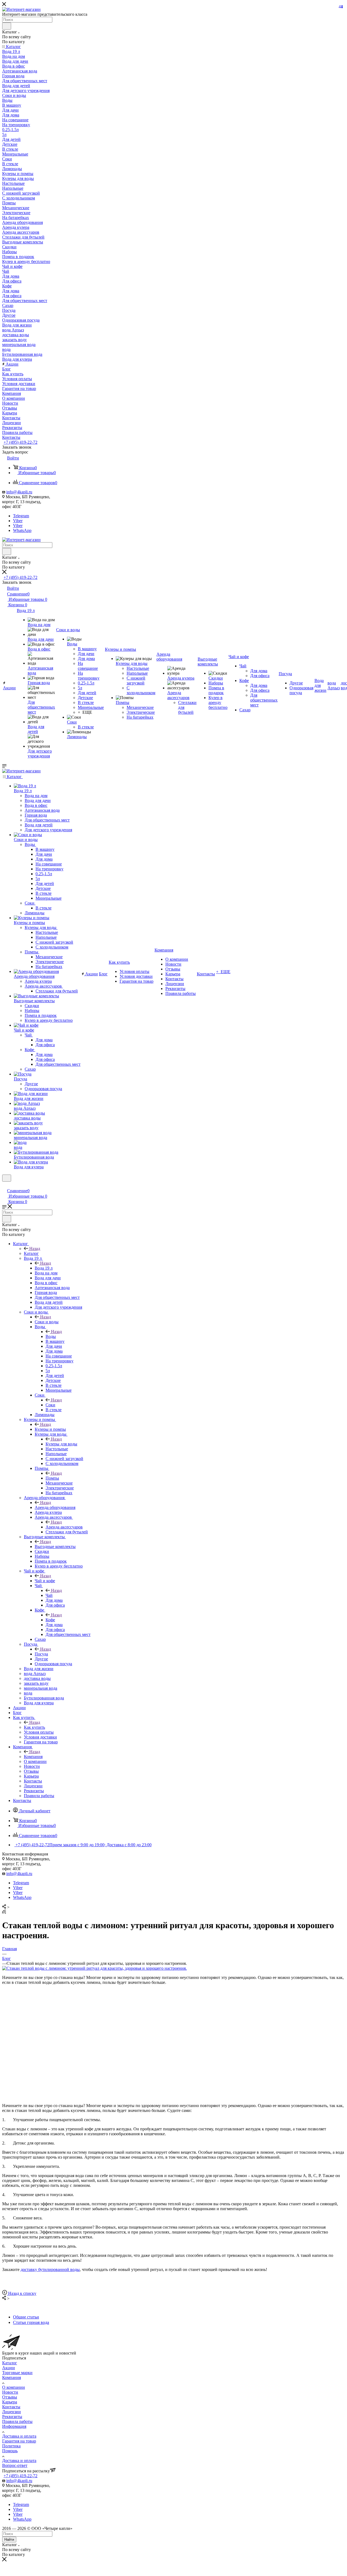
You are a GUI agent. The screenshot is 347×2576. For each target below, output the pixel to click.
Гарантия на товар (19, 2441)
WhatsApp (22, 530)
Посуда (41, 1654)
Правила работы (17, 2421)
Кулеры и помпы (50, 1429)
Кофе (50, 1620)
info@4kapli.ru (19, 492)
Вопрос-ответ (15, 2465)
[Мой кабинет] (5, 1185)
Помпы (52, 1478)
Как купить (34, 1727)
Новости (10, 2392)
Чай (49, 1595)
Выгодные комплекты (55, 1546)
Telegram (21, 516)
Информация (14, 2426)
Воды (51, 1336)
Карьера (10, 2402)
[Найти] (7, 26)
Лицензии (12, 2412)
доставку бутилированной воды (50, 2269)
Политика (11, 2446)
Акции (9, 2368)
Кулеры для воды (61, 1444)
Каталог (31, 1253)
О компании (14, 2387)
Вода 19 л (44, 1268)
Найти (9, 2539)
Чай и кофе (45, 1581)
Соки (50, 1405)
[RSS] (4, 1912)
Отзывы (10, 2397)
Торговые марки (17, 2373)
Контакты (11, 2407)
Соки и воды (47, 1322)
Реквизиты (12, 2417)
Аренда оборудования (55, 1507)
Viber (18, 521)
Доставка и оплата (19, 2436)
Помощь (10, 2451)
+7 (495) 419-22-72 (20, 442)
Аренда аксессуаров (64, 1527)
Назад (35, 1249)
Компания (33, 1757)
